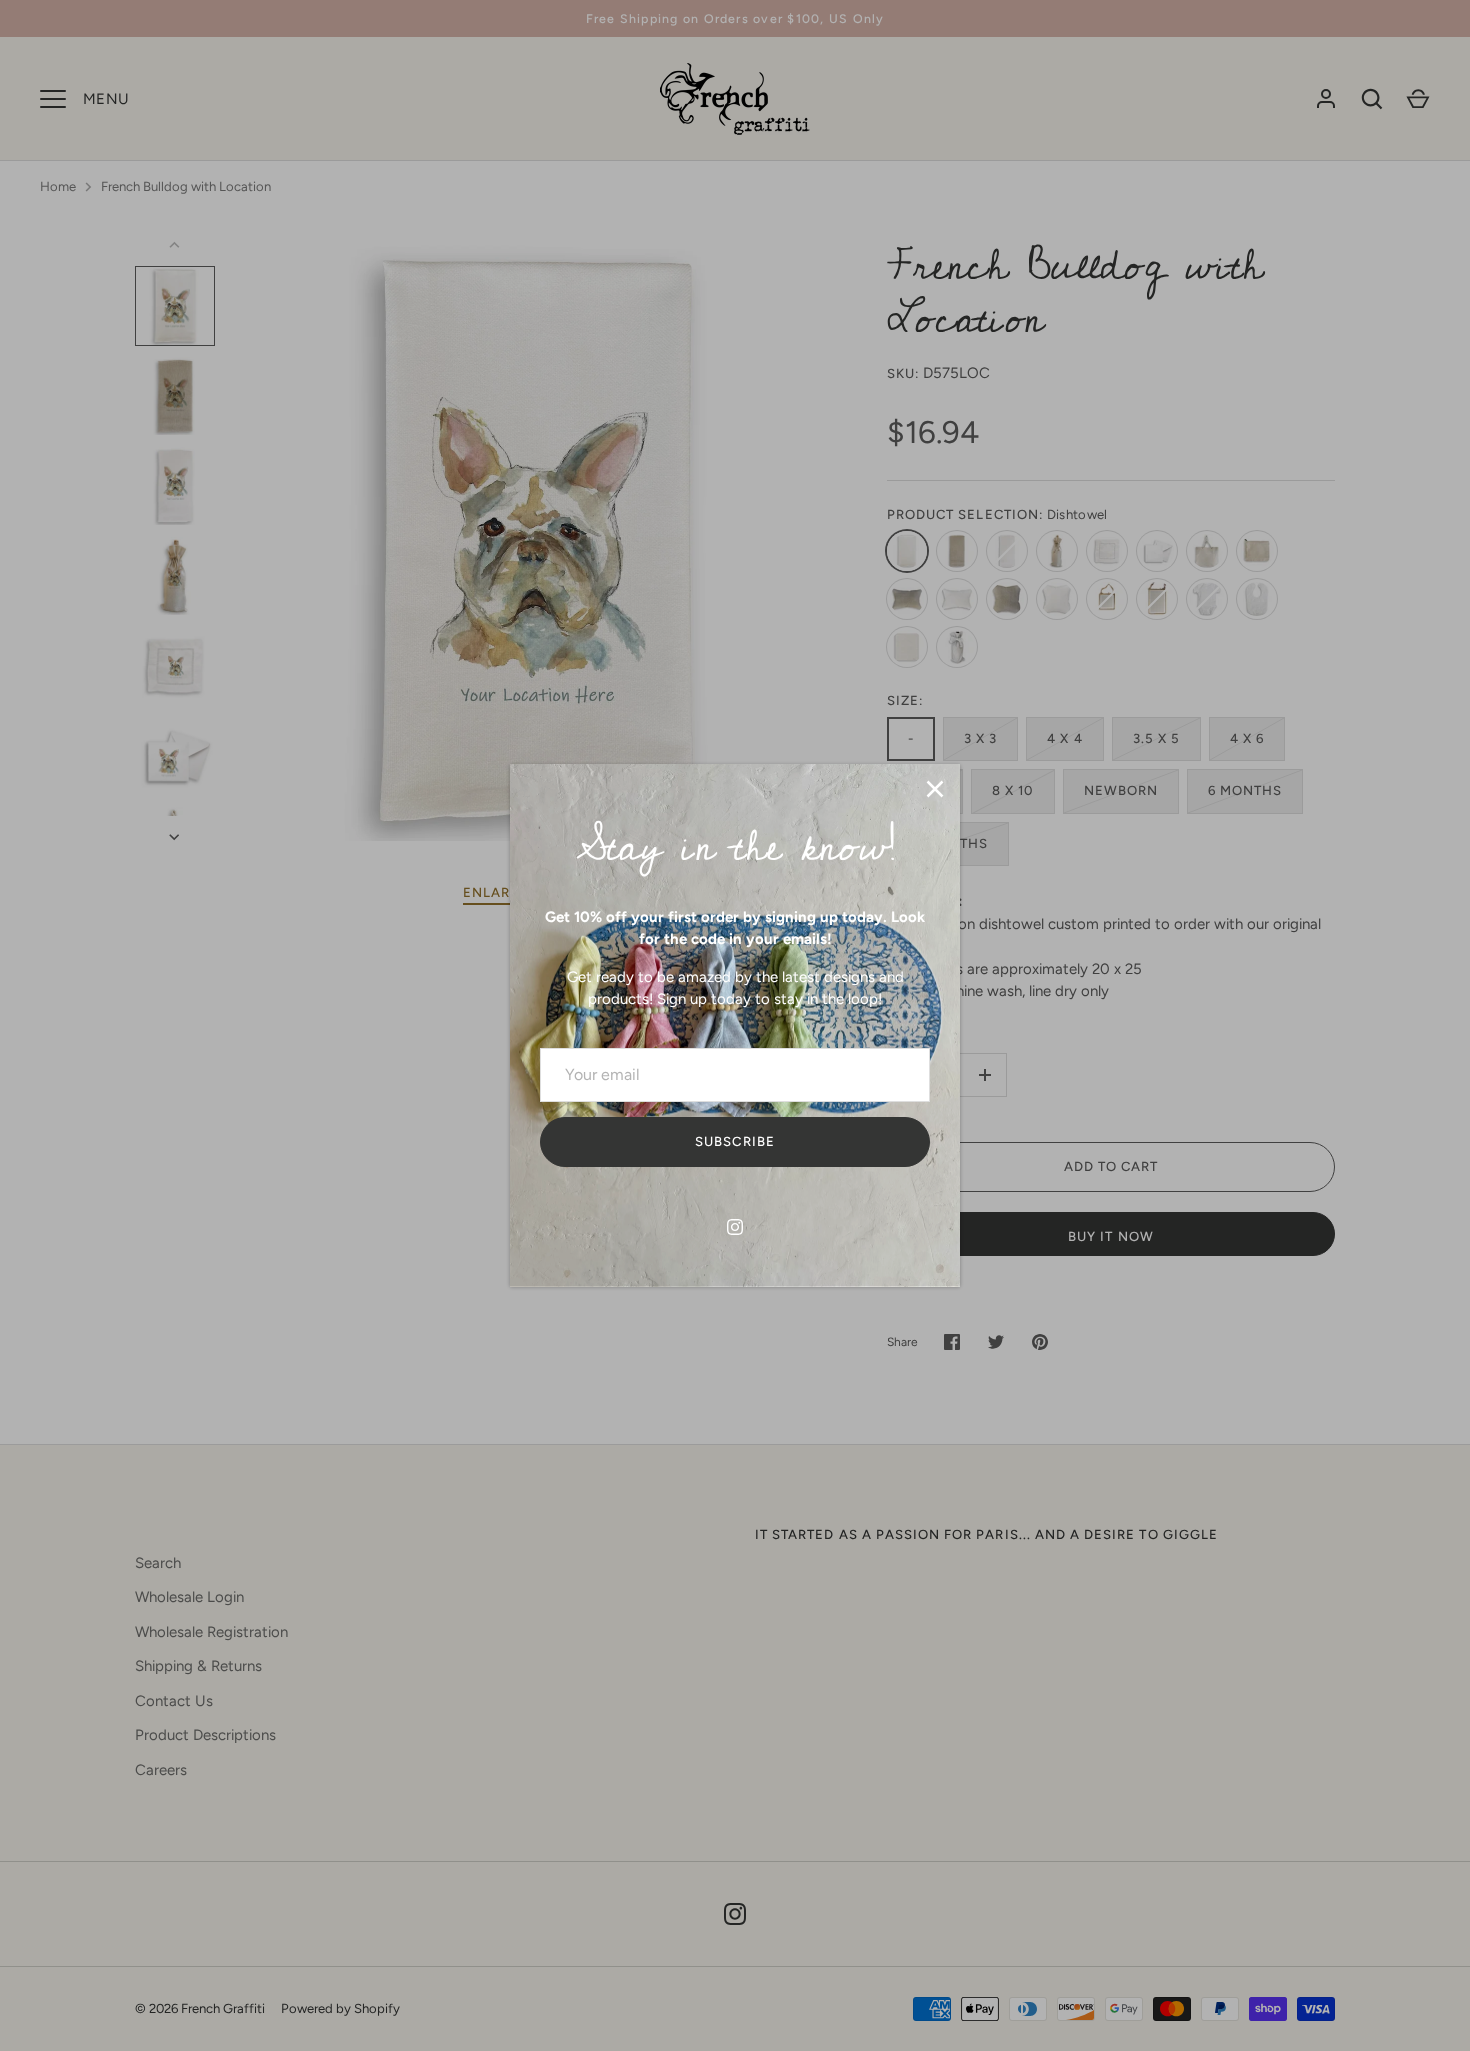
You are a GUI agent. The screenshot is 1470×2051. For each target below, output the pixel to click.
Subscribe (734, 1142)
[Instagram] (735, 1227)
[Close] (935, 789)
